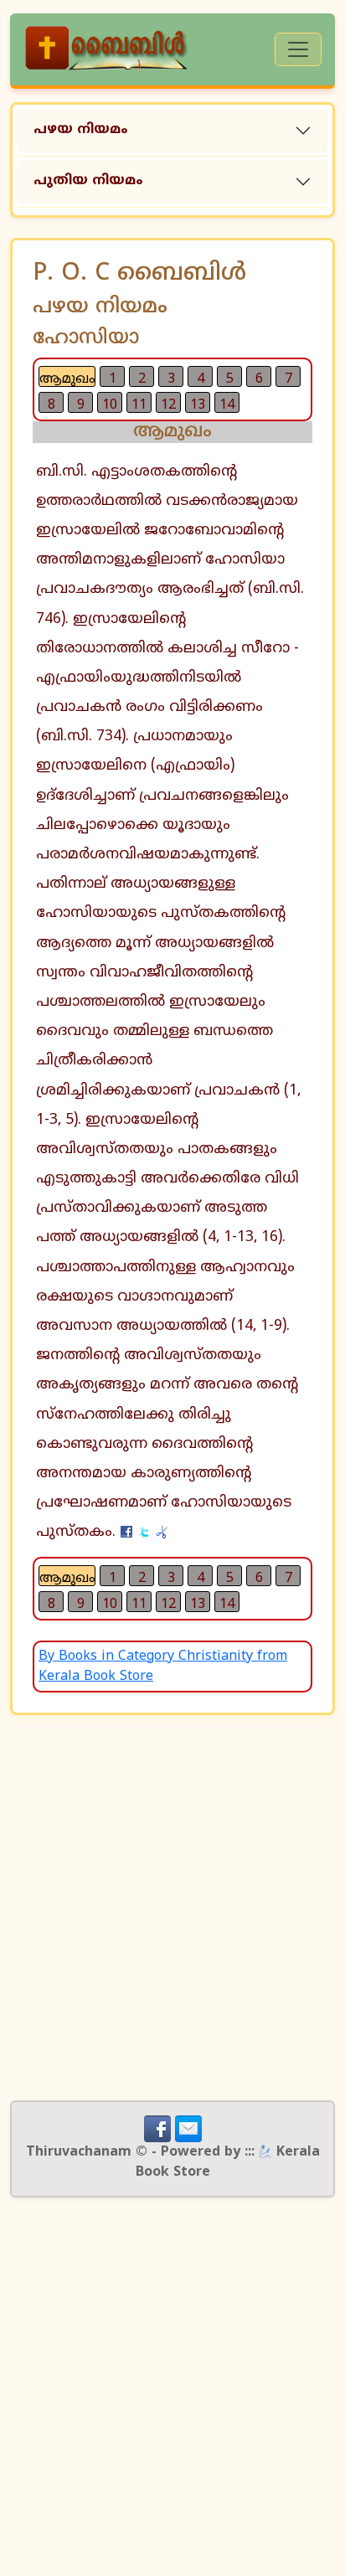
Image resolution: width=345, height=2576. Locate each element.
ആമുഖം (67, 379)
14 (227, 405)
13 (198, 405)
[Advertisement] (172, 1908)
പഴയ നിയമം (81, 130)
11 (139, 405)
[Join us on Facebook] (157, 2129)
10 (110, 405)
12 (168, 405)
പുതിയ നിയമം (88, 181)
